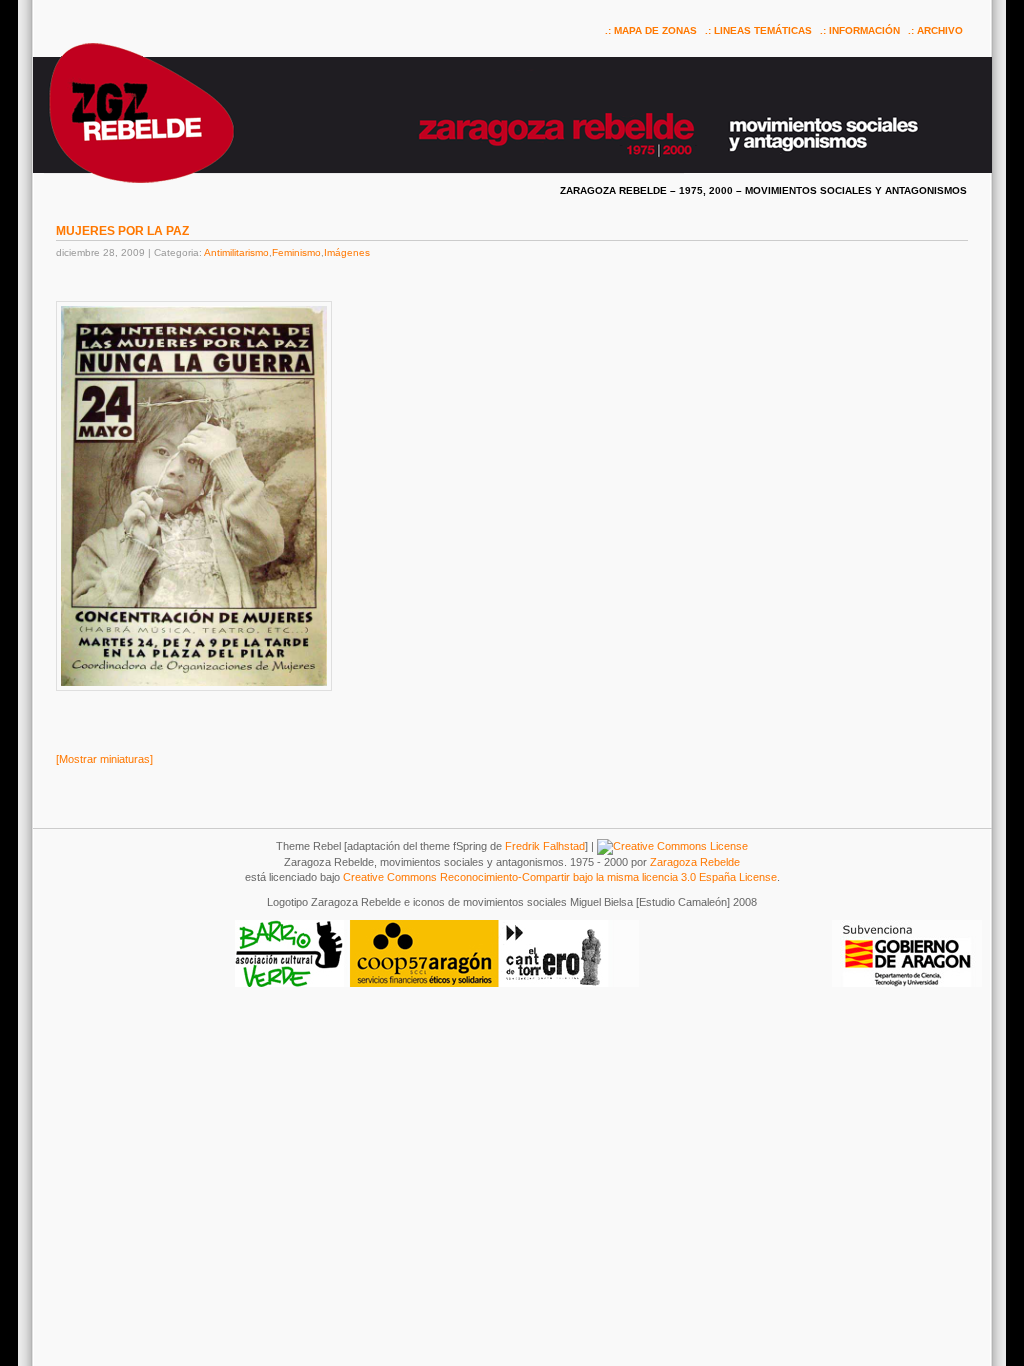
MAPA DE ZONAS (655, 30)
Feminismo (296, 252)
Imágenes (347, 252)
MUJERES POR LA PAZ (122, 231)
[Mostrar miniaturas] (104, 759)
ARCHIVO (940, 30)
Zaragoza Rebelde (695, 862)
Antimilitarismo (236, 252)
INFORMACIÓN (864, 30)
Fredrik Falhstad (545, 846)
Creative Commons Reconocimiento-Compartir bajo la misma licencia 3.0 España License (560, 877)
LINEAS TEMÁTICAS (763, 30)
